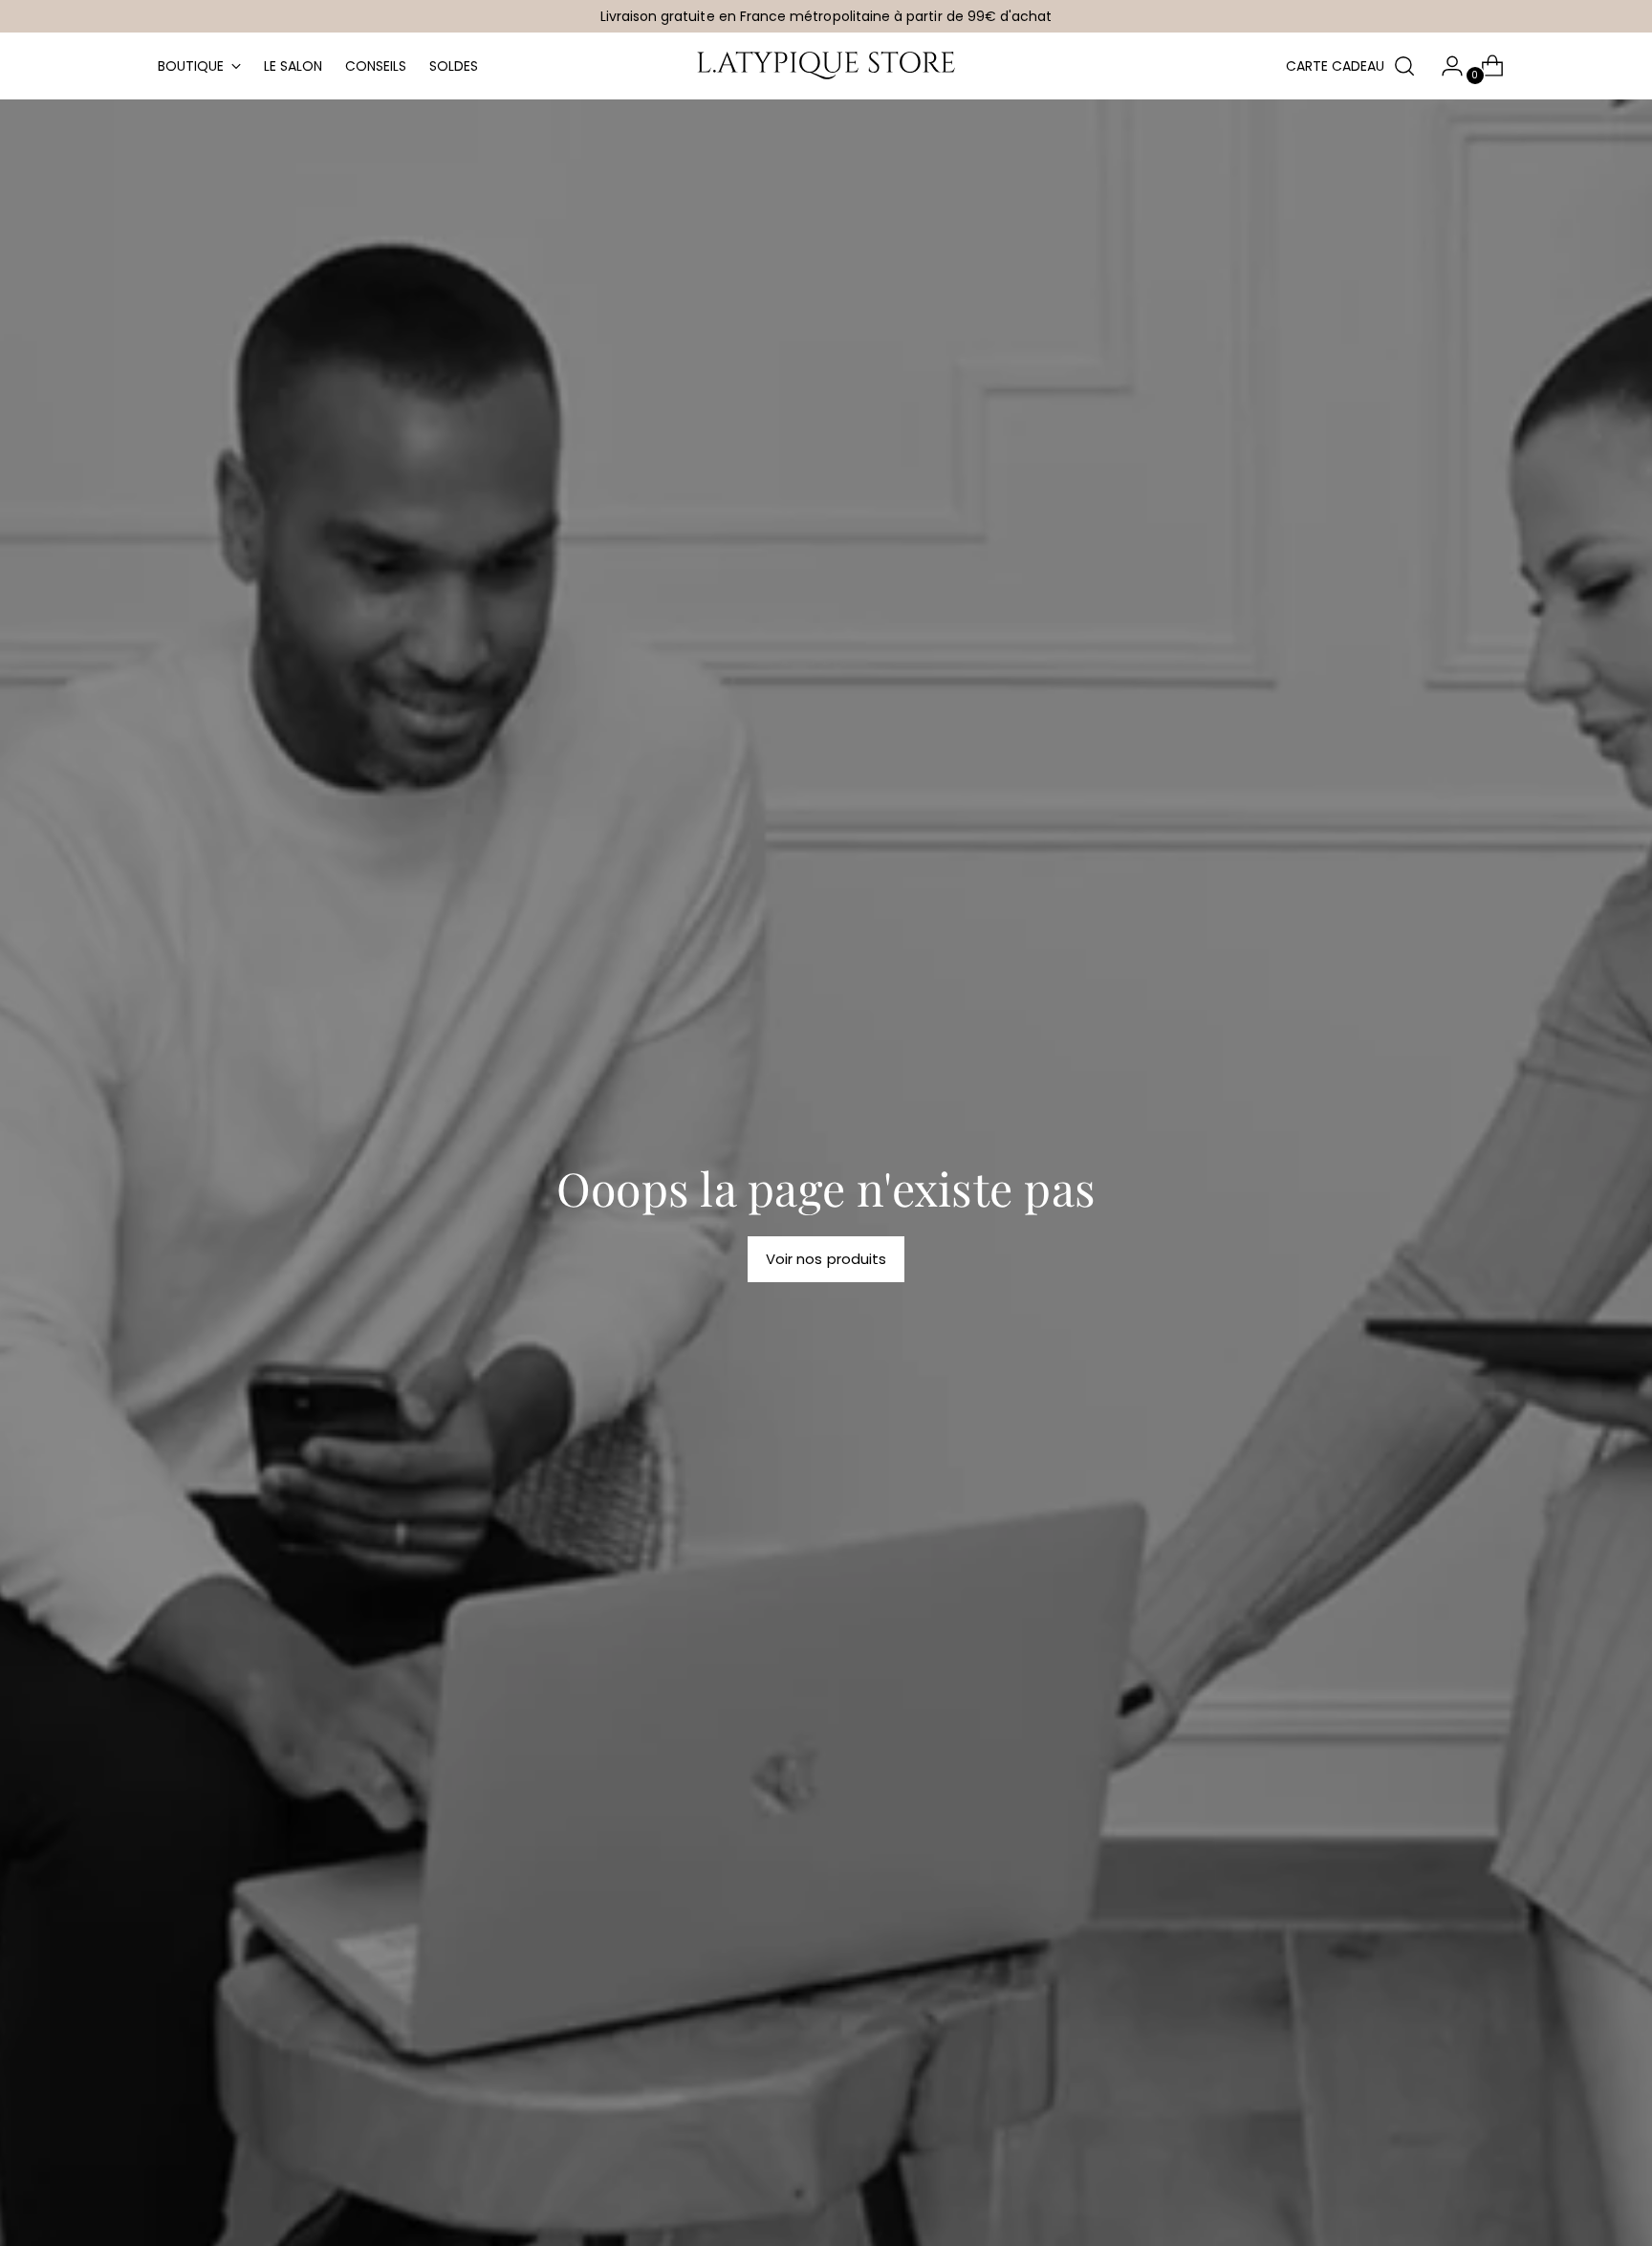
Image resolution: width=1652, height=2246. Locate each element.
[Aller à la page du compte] (1445, 66)
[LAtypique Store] (826, 66)
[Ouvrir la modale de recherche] (1404, 66)
